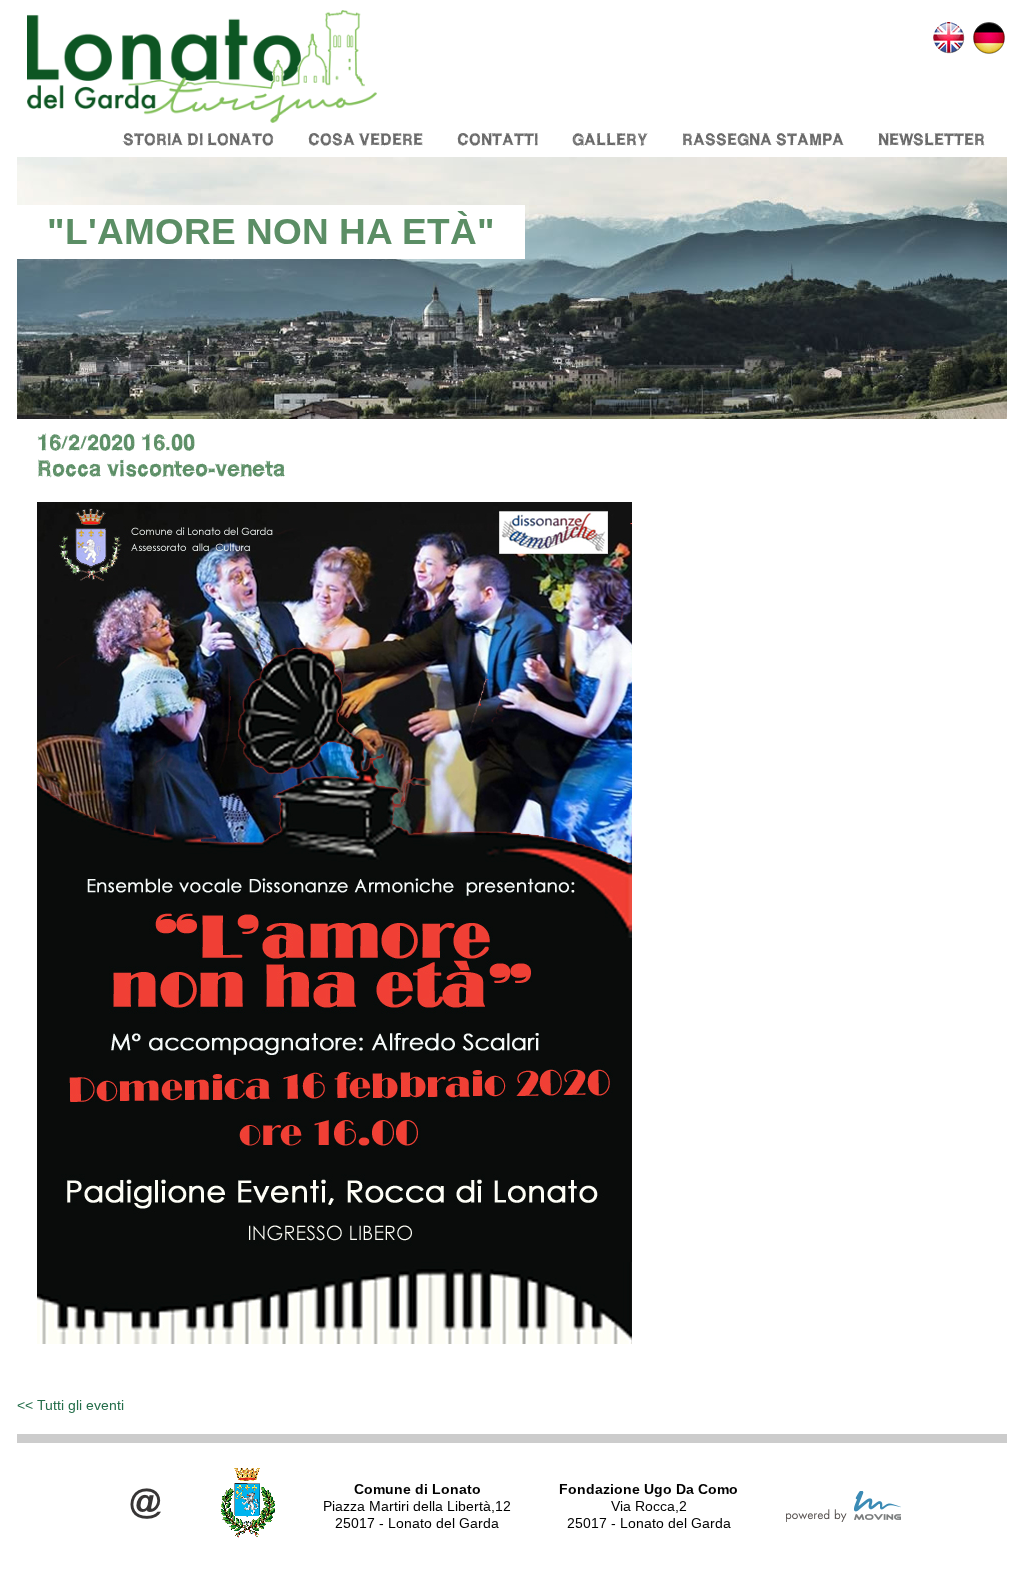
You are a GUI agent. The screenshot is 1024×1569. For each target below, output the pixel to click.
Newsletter (931, 139)
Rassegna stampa (763, 139)
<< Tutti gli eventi (70, 1405)
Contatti (497, 139)
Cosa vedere (365, 139)
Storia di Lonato (198, 139)
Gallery (610, 139)
